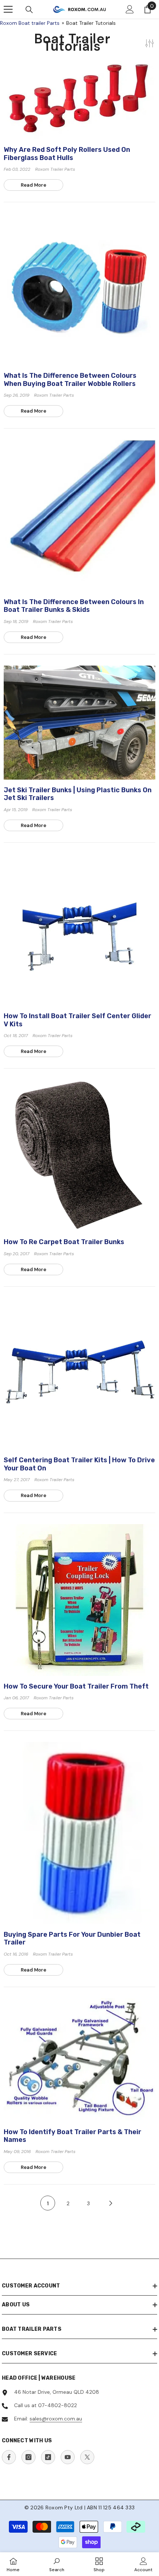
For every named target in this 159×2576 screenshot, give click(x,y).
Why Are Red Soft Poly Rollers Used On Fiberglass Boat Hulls (67, 154)
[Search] (29, 10)
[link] (57, 2564)
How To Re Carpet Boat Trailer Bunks (64, 1242)
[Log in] (130, 9)
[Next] (111, 2203)
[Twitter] (87, 2457)
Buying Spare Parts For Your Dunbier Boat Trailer (72, 1939)
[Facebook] (9, 2457)
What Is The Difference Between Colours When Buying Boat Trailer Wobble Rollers (70, 380)
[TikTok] (48, 2457)
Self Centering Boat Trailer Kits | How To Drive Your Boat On (79, 1464)
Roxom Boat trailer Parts (30, 23)
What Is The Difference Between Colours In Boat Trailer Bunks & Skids (74, 606)
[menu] (8, 9)
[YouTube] (68, 2457)
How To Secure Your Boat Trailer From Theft (76, 1687)
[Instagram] (28, 2457)
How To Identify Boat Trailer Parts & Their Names (72, 2136)
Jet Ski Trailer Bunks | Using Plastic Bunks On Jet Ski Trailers (78, 794)
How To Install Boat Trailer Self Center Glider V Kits (77, 1020)
